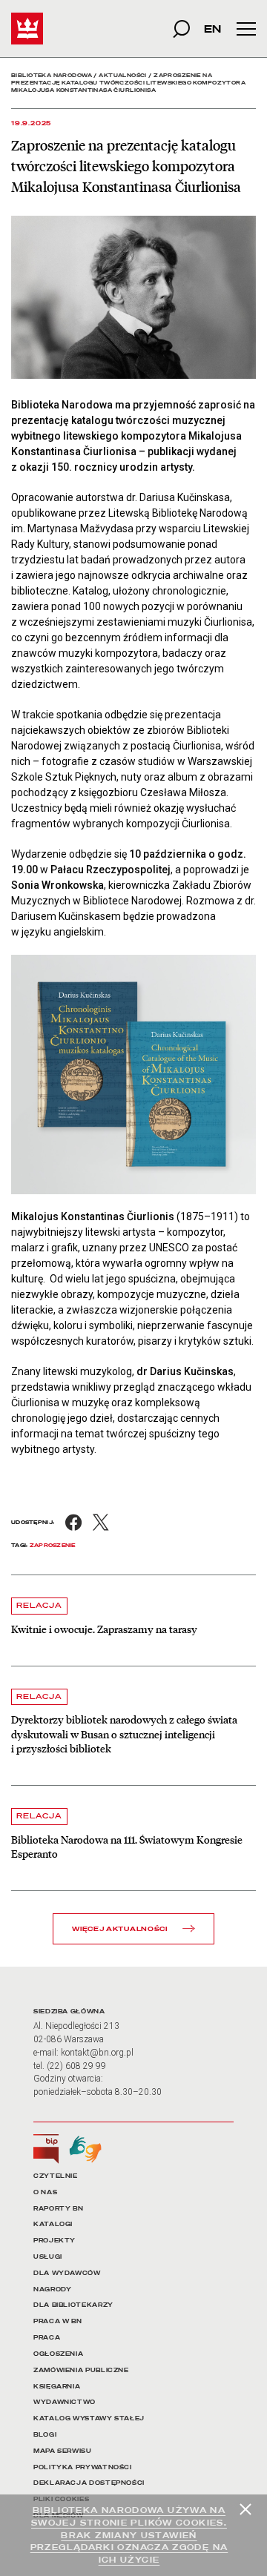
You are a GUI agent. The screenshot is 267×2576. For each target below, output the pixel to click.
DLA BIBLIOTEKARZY (73, 2305)
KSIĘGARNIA (57, 2387)
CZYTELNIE (56, 2176)
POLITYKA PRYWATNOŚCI (83, 2467)
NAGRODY (52, 2289)
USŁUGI (48, 2257)
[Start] (27, 29)
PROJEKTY (55, 2241)
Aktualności (123, 75)
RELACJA (39, 1605)
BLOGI (45, 2435)
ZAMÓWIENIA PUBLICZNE (81, 2370)
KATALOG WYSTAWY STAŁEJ (89, 2418)
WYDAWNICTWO (65, 2402)
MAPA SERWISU (63, 2451)
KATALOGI (53, 2224)
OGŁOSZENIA (58, 2354)
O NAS (45, 2192)
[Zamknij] (245, 2509)
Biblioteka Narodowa (52, 75)
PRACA (47, 2338)
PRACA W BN (57, 2321)
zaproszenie (53, 1545)
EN (212, 29)
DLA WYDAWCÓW (67, 2273)
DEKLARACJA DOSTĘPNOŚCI (89, 2483)
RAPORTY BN (58, 2209)
